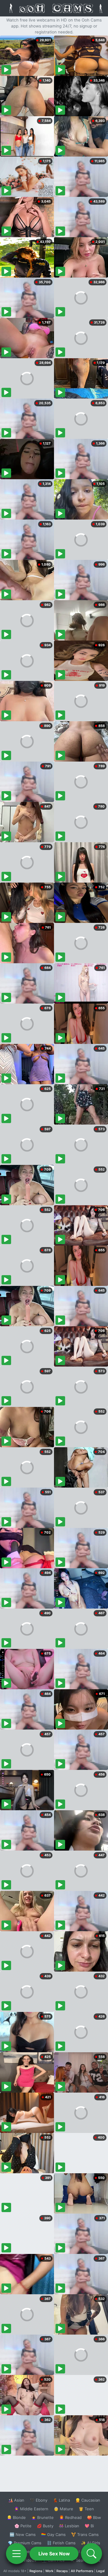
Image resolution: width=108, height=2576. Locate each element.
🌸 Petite (23, 2526)
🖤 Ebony (39, 2500)
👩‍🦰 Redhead (70, 2517)
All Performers (82, 2571)
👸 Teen (86, 2509)
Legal (100, 2571)
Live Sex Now (54, 2554)
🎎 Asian (16, 2500)
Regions (36, 2571)
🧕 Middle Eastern (31, 2509)
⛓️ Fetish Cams (61, 2543)
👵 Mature (63, 2509)
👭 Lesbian (69, 2526)
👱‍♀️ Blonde (16, 2517)
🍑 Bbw (94, 2517)
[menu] (16, 2554)
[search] (91, 2554)
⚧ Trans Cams (85, 2534)
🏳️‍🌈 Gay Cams (53, 2534)
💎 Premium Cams (25, 2543)
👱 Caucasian (88, 2500)
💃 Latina (61, 2500)
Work (49, 2571)
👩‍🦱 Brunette (42, 2517)
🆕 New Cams (23, 2534)
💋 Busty (45, 2526)
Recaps (62, 2571)
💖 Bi (89, 2526)
